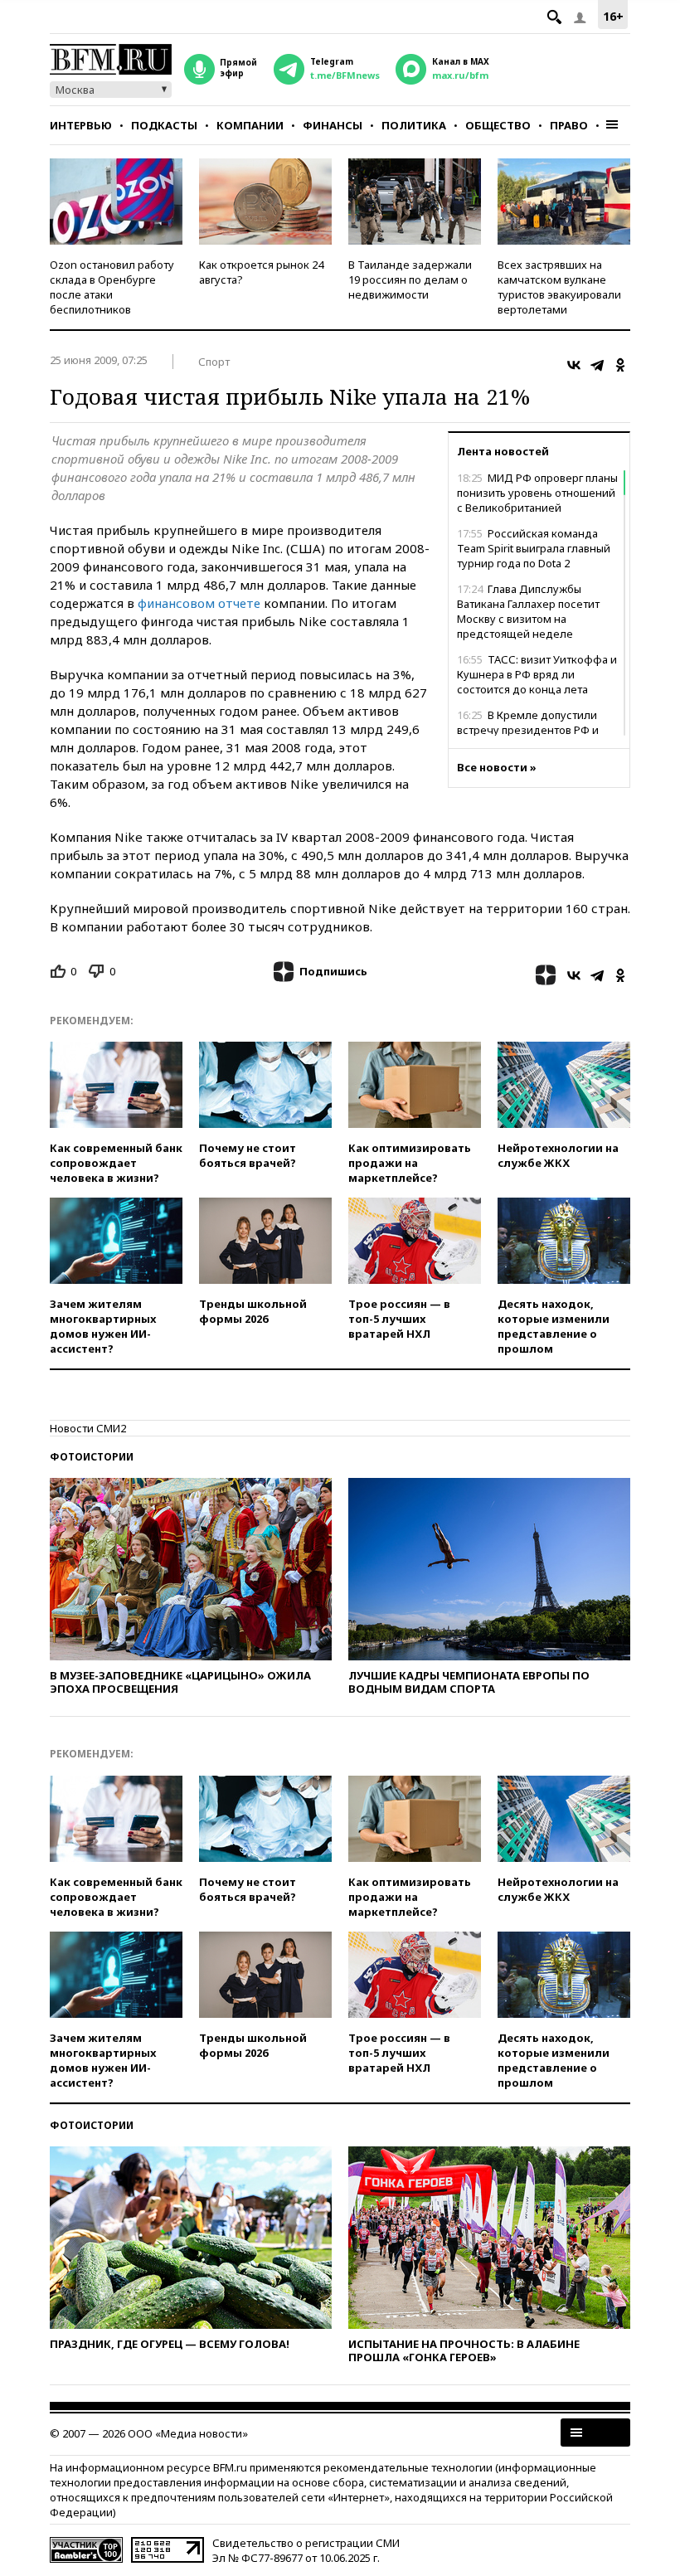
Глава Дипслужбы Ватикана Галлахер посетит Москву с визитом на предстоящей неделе (528, 611)
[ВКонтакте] (574, 365)
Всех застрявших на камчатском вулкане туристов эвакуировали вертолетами (559, 287)
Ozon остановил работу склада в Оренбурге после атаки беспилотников (112, 287)
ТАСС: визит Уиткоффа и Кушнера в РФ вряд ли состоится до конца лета (537, 674)
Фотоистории (92, 1457)
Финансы (333, 125)
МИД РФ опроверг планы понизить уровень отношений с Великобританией (537, 493)
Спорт (214, 362)
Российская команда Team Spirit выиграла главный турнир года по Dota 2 (534, 548)
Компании (250, 125)
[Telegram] (597, 365)
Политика (414, 125)
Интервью (81, 125)
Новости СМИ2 (88, 1428)
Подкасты (164, 125)
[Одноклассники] (620, 365)
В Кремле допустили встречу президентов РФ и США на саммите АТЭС (528, 730)
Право (569, 125)
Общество (498, 125)
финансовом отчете (199, 603)
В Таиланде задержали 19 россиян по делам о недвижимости (410, 279)
